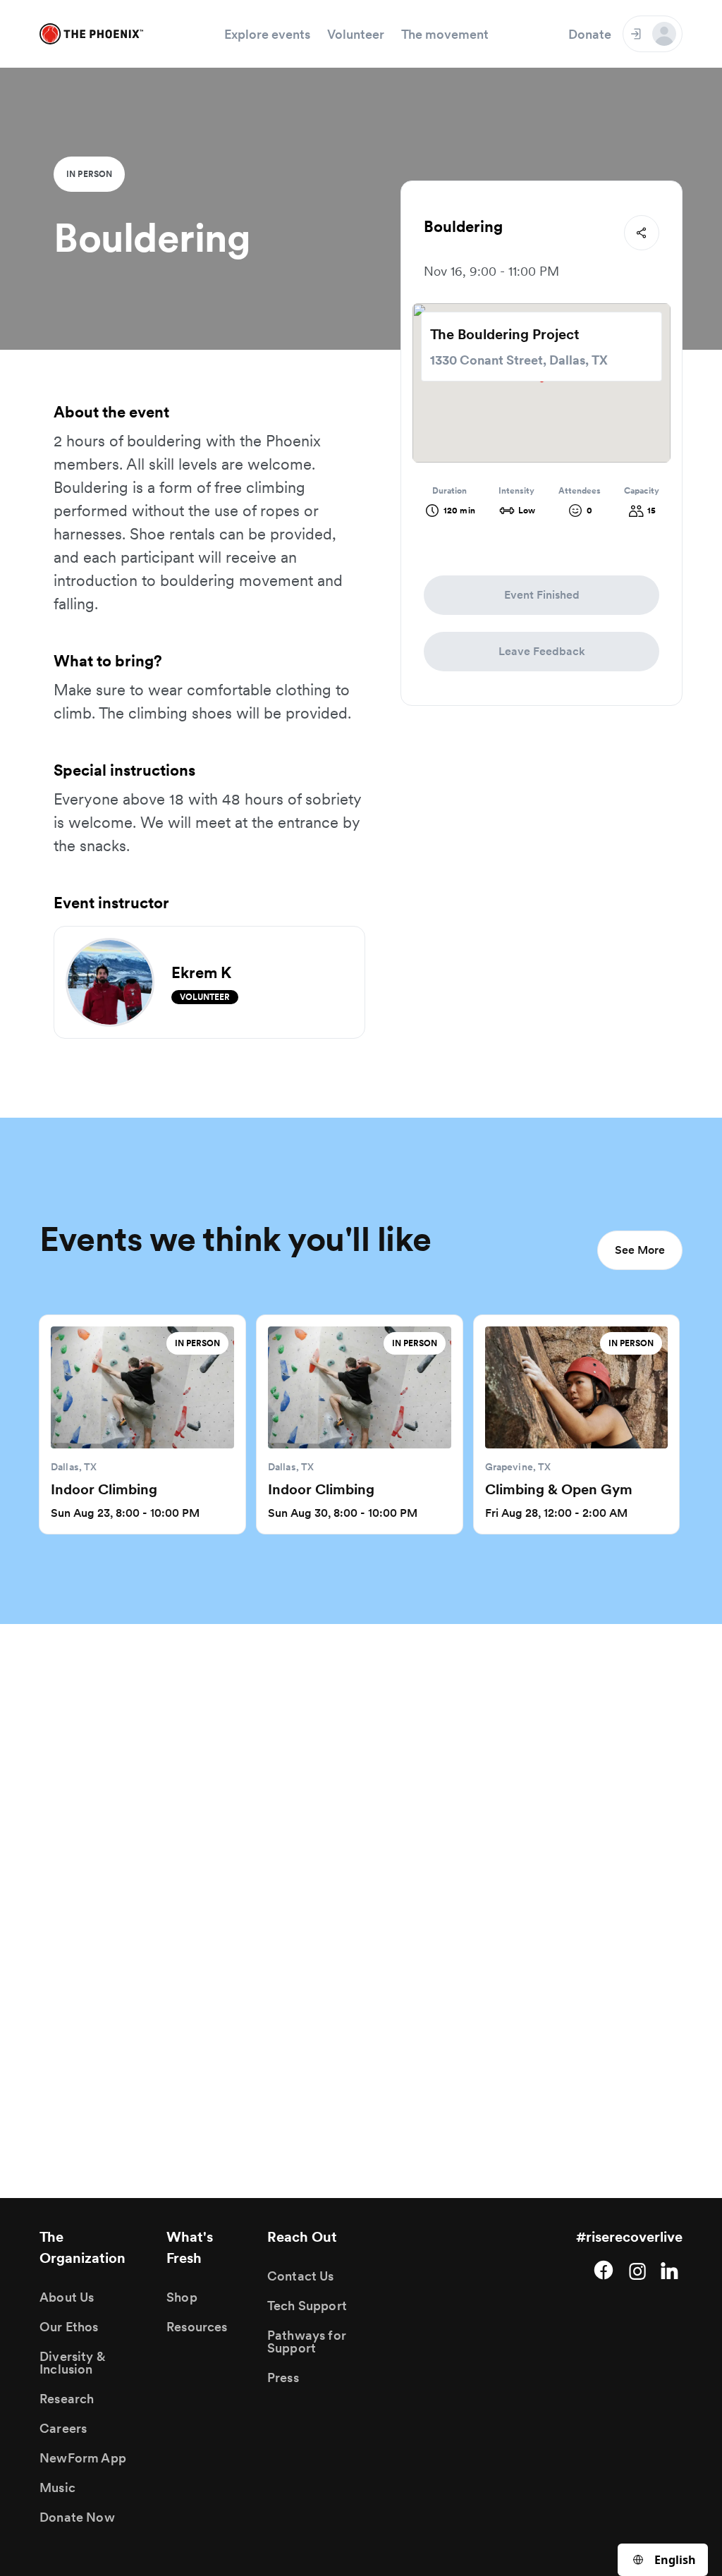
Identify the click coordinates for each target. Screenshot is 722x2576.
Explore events (267, 34)
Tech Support (307, 2306)
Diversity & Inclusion (72, 2363)
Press (283, 2377)
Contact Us (301, 2276)
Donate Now (77, 2517)
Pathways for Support (307, 2342)
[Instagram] (637, 2270)
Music (57, 2488)
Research (67, 2399)
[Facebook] (604, 2270)
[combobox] (663, 2560)
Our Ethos (69, 2327)
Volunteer (356, 34)
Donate (590, 34)
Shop (182, 2297)
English (675, 2560)
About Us (67, 2297)
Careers (63, 2428)
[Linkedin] (671, 2270)
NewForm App (83, 2458)
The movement (445, 34)
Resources (197, 2327)
